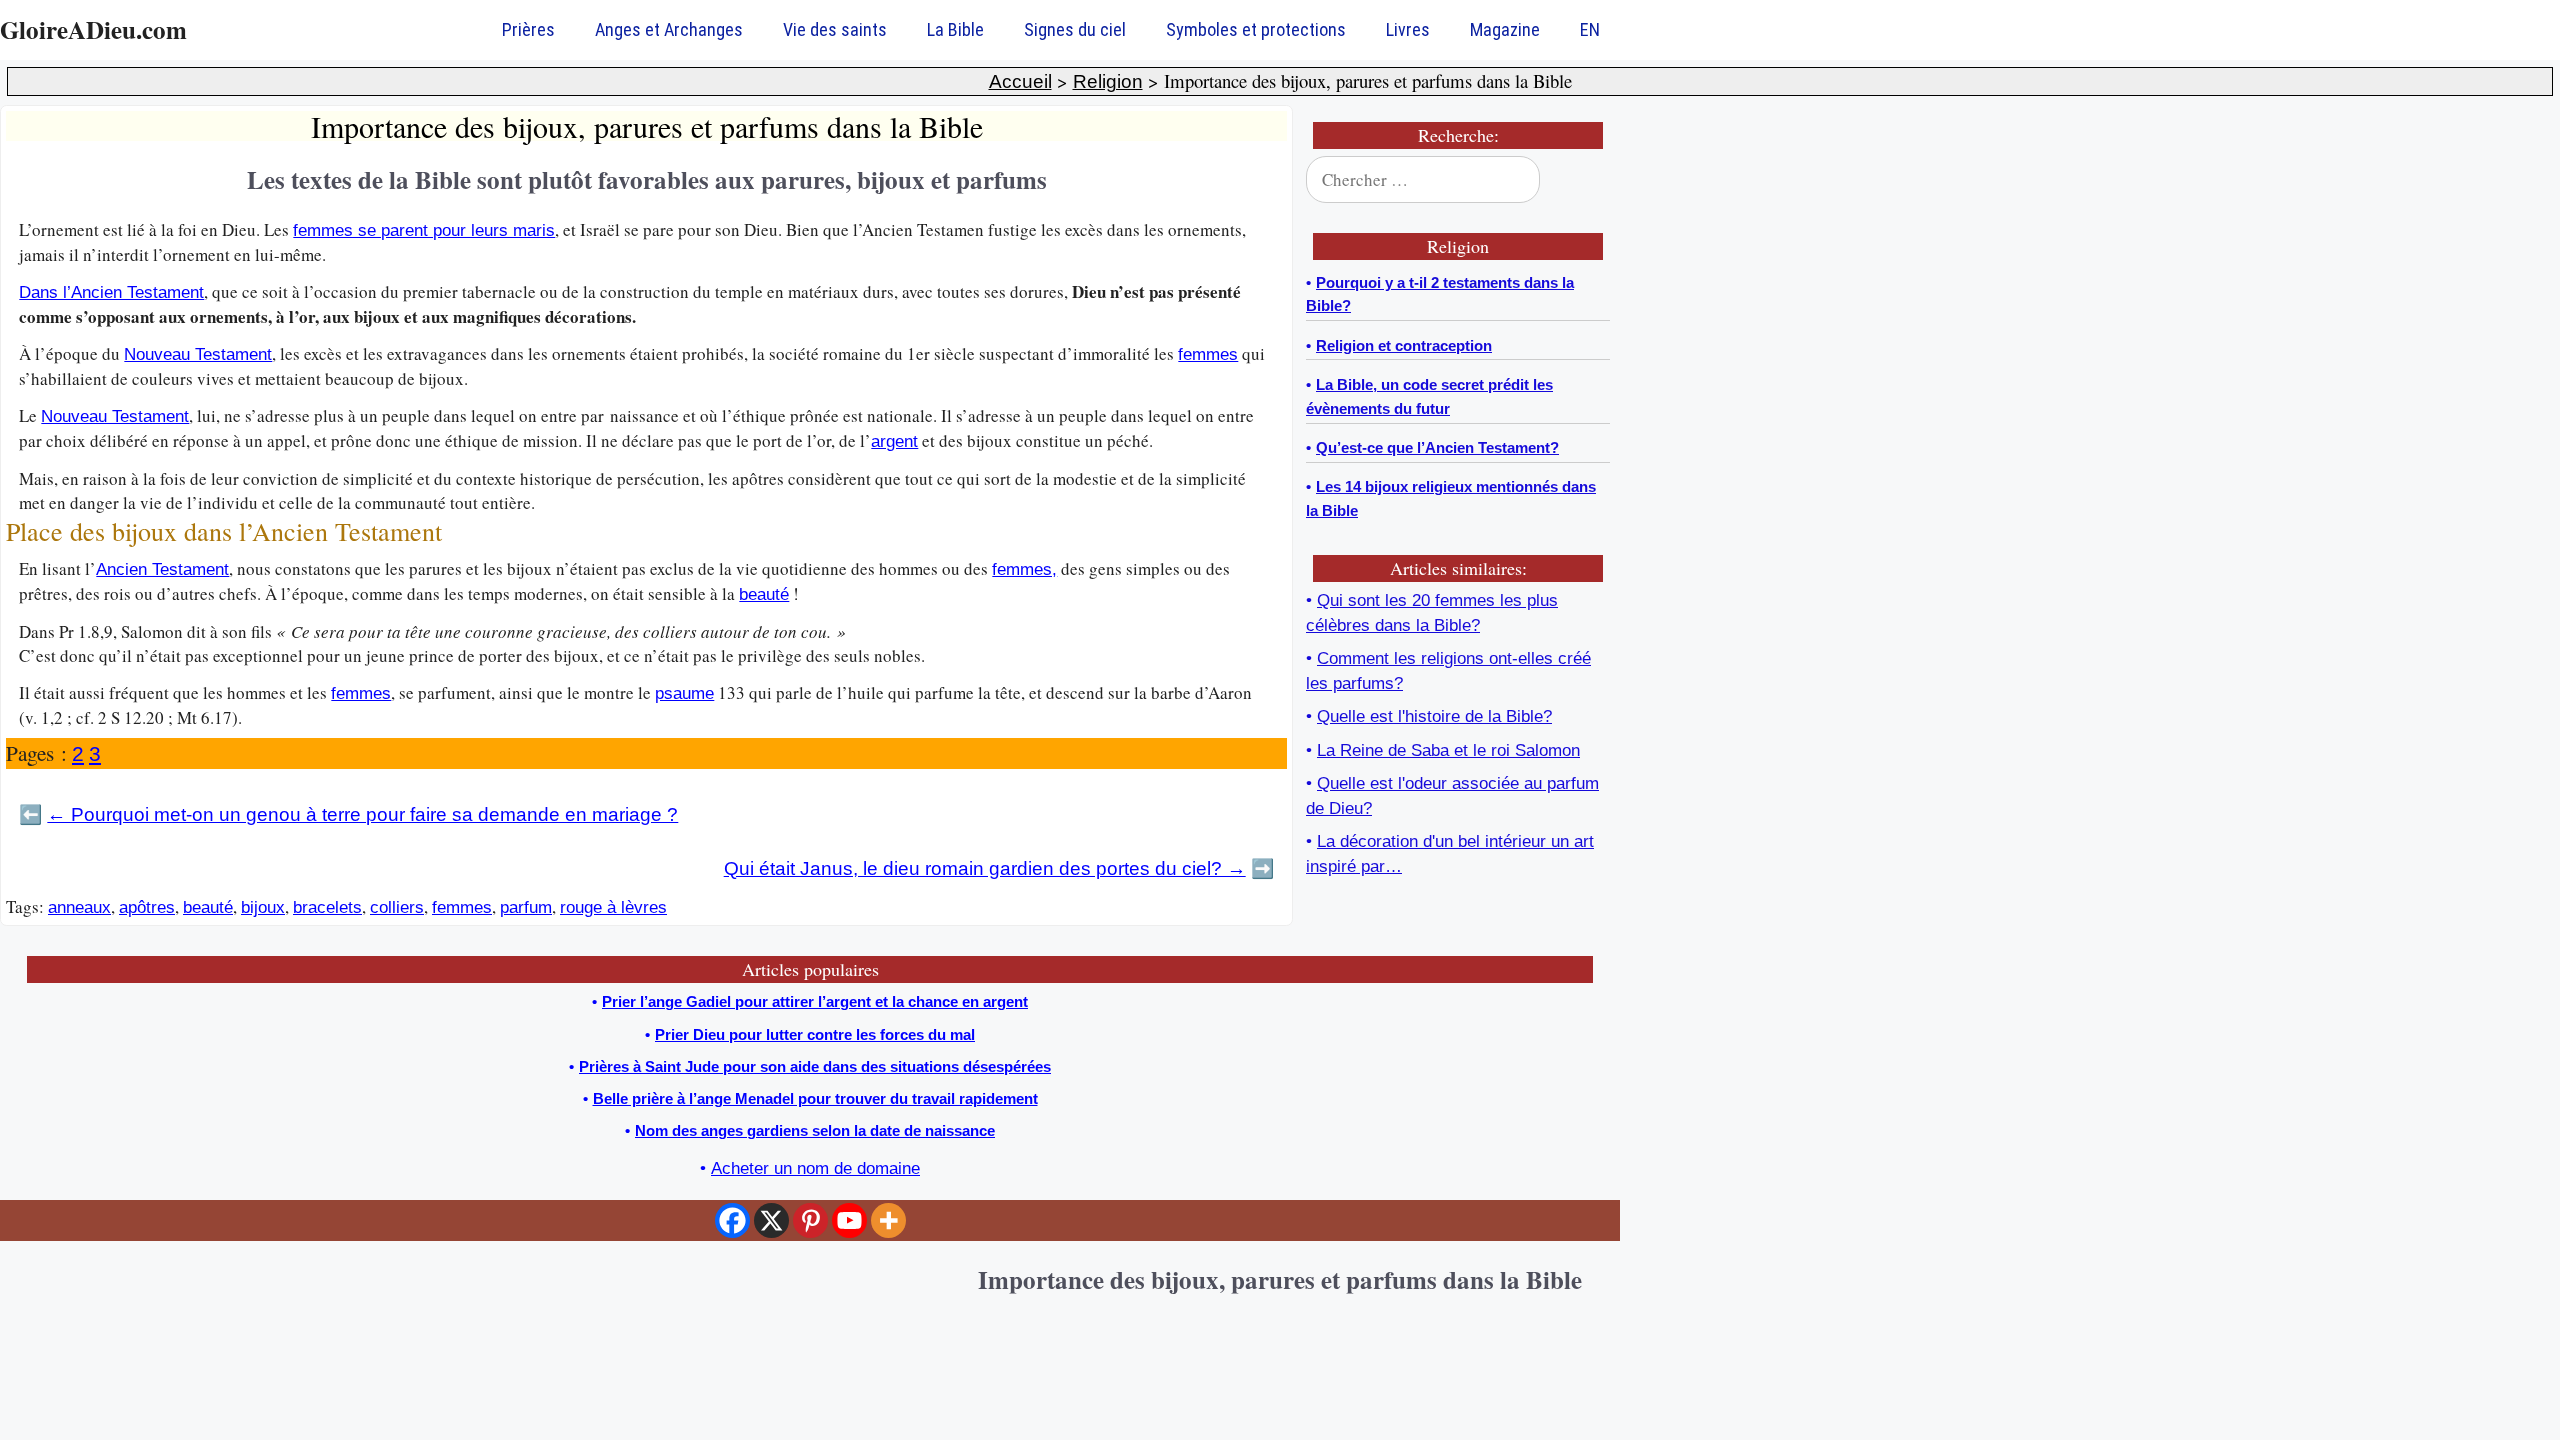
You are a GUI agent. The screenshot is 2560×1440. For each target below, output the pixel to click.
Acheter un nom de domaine (815, 1168)
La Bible (955, 29)
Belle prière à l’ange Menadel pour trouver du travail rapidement (815, 1098)
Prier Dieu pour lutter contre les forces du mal (815, 1034)
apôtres (147, 907)
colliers (397, 907)
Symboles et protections (1256, 29)
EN (1590, 29)
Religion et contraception (1404, 345)
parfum (526, 907)
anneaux (79, 907)
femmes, (1024, 569)
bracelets (327, 907)
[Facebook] (732, 1220)
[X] (771, 1220)
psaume (684, 693)
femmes (1208, 354)
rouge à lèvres (613, 907)
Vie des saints (835, 29)
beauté (764, 594)
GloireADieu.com (93, 29)
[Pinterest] (810, 1220)
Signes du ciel (1075, 29)
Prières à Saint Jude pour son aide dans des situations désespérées (815, 1066)
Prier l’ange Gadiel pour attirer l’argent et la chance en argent (815, 1001)
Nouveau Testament (198, 354)
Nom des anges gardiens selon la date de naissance (815, 1130)
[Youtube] (849, 1220)
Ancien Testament (162, 569)
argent (894, 441)
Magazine (1505, 29)
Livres (1408, 29)
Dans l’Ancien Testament (111, 292)
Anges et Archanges (669, 29)
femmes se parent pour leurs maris (424, 230)
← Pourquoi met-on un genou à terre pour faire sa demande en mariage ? (362, 814)
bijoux (263, 907)
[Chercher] (1582, 180)
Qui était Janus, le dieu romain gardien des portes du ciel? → (985, 868)
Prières (528, 29)
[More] (888, 1220)
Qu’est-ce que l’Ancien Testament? (1437, 447)
